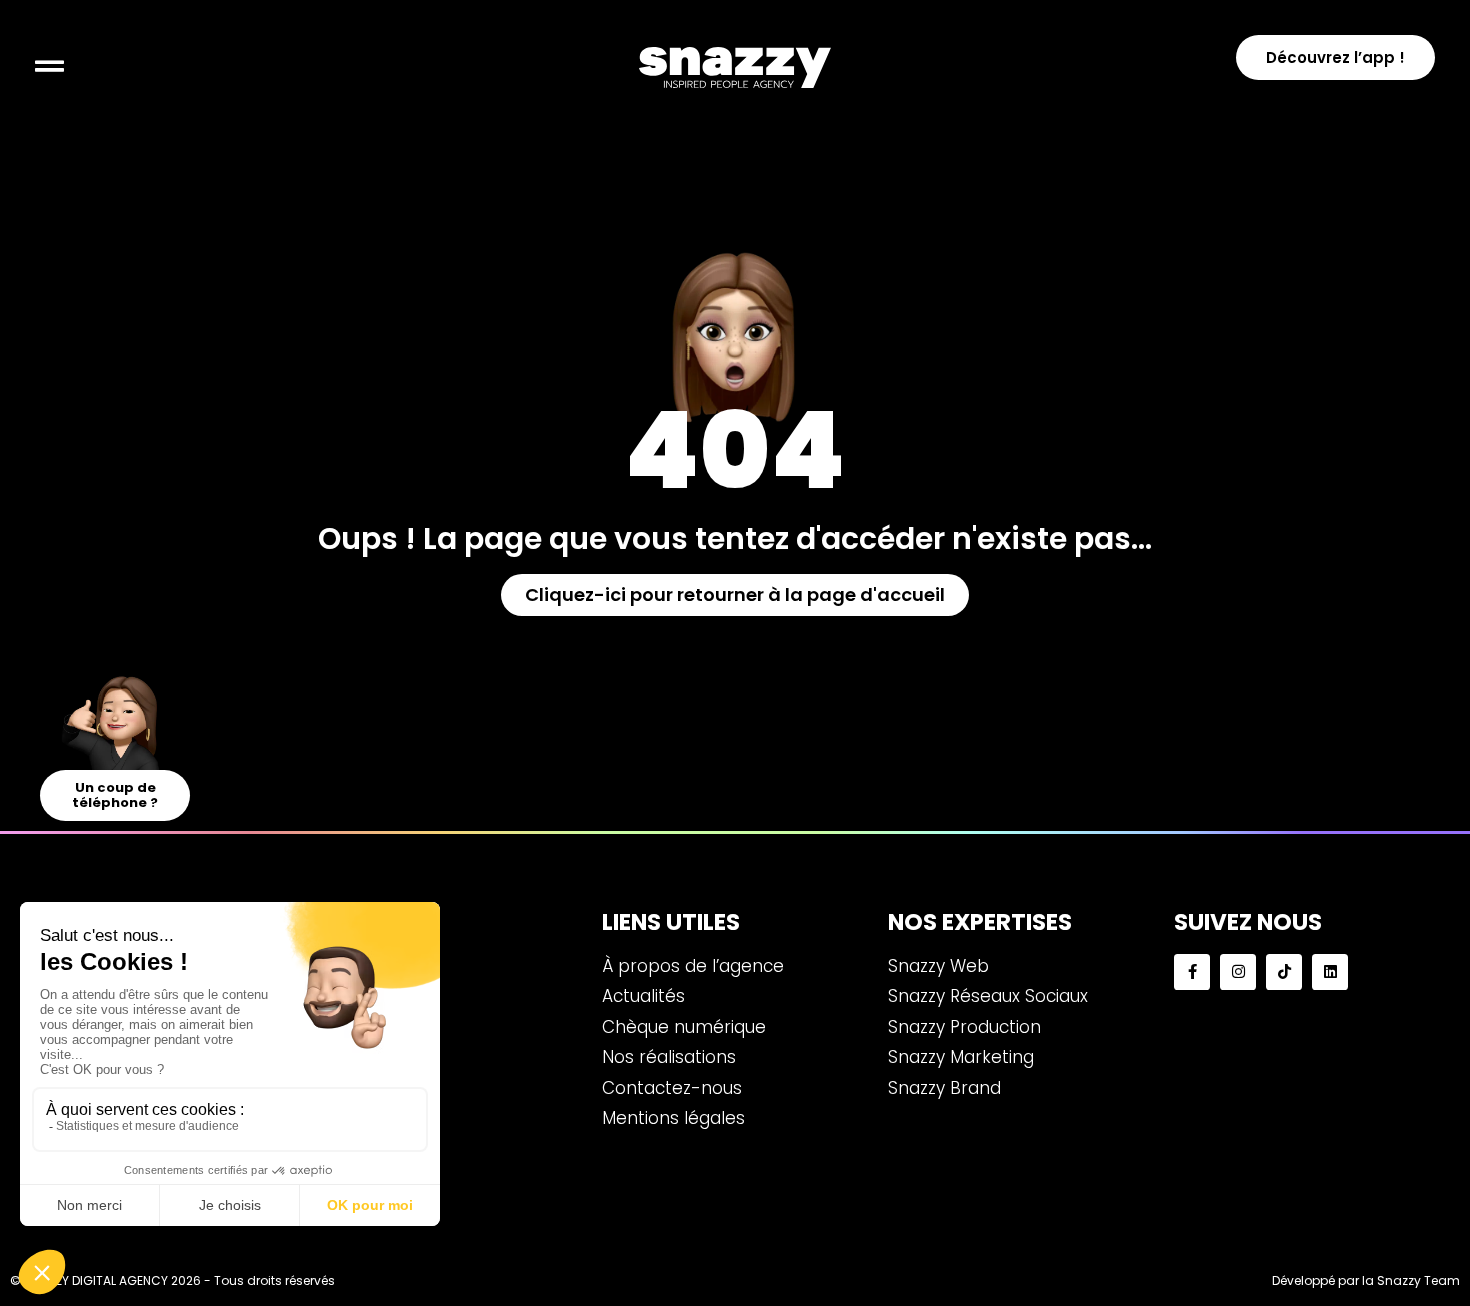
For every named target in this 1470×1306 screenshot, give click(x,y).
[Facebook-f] (1192, 972)
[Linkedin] (1330, 972)
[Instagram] (1238, 972)
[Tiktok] (1284, 972)
